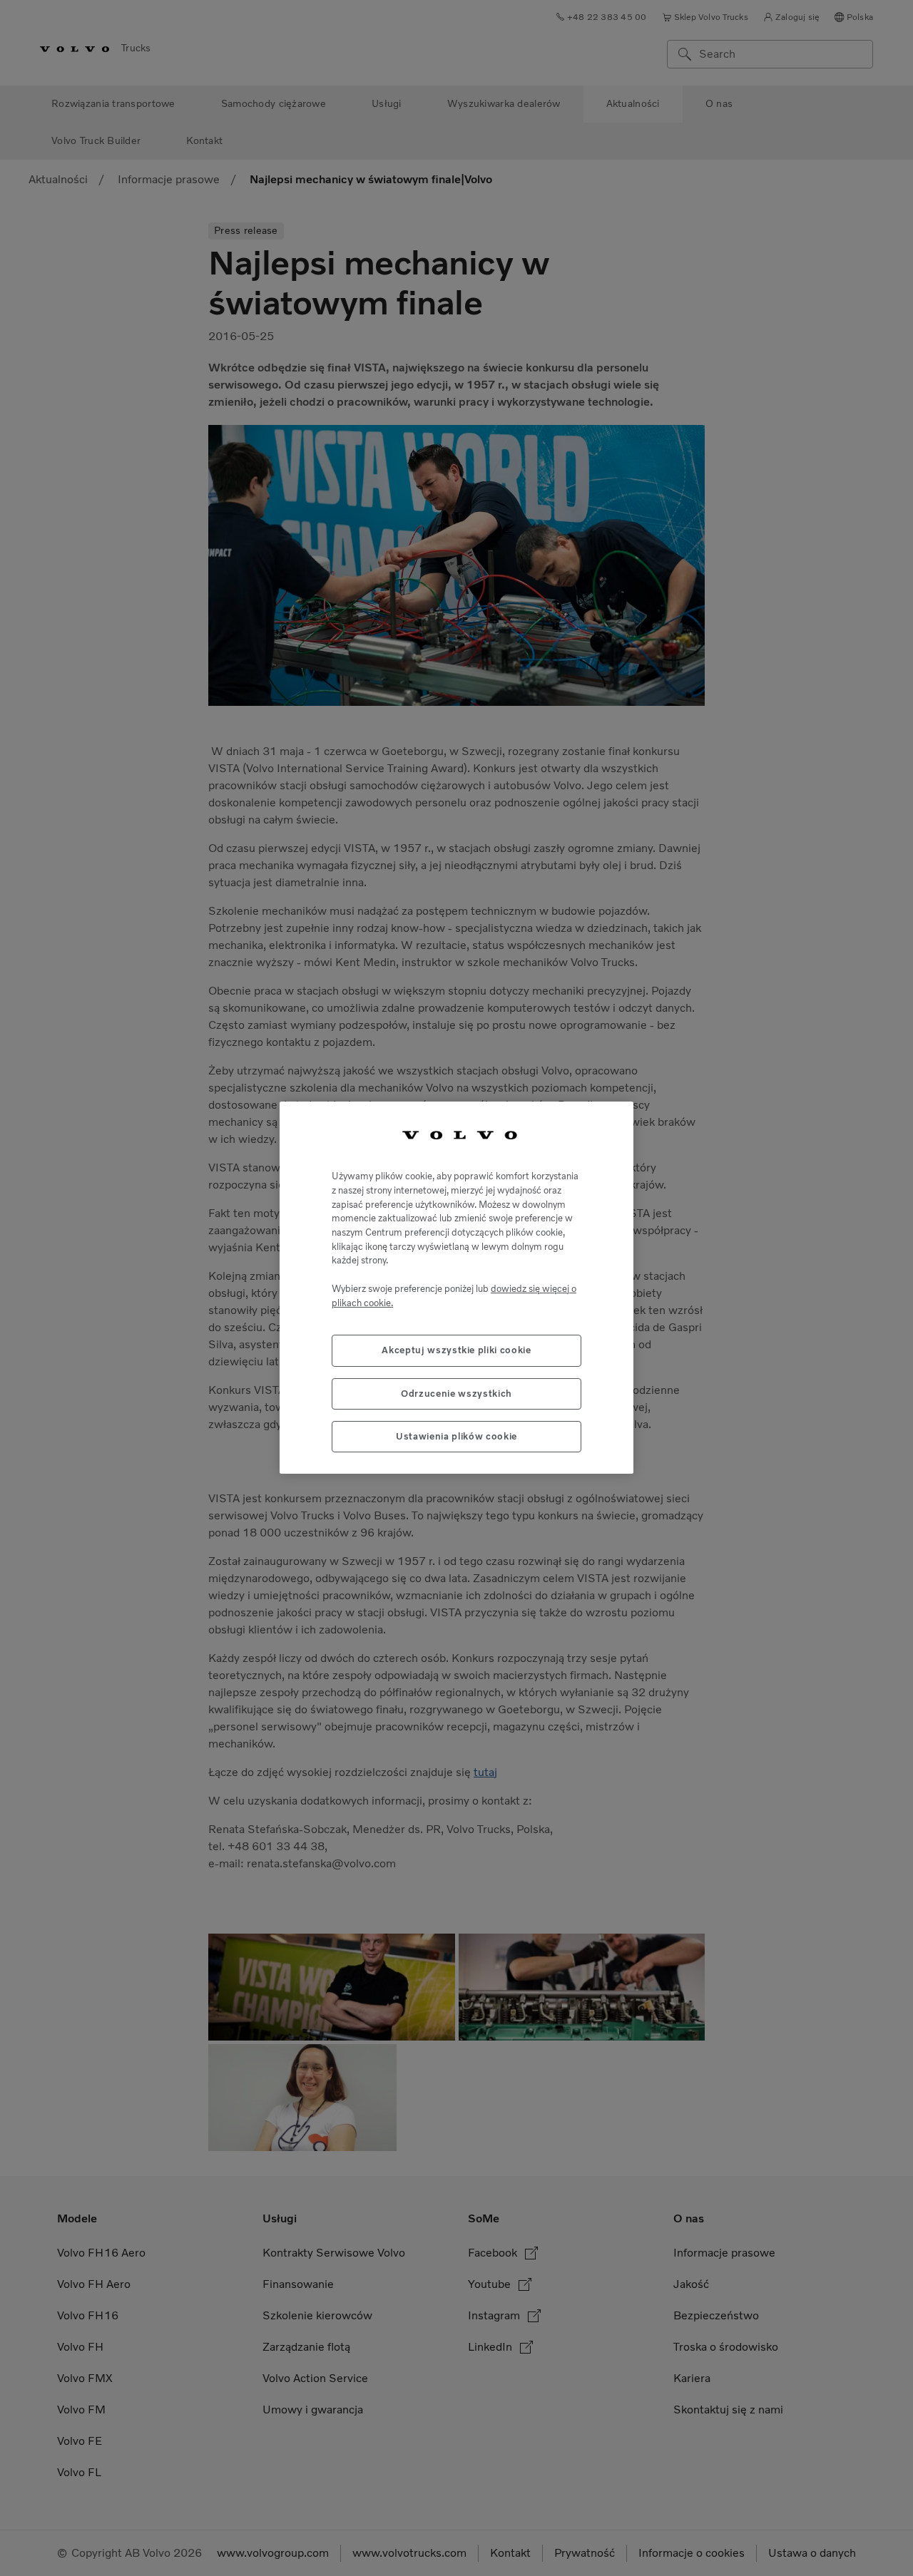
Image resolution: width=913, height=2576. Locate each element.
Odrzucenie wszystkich (456, 1394)
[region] (456, 1288)
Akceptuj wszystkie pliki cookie (456, 1351)
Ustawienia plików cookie (456, 1436)
